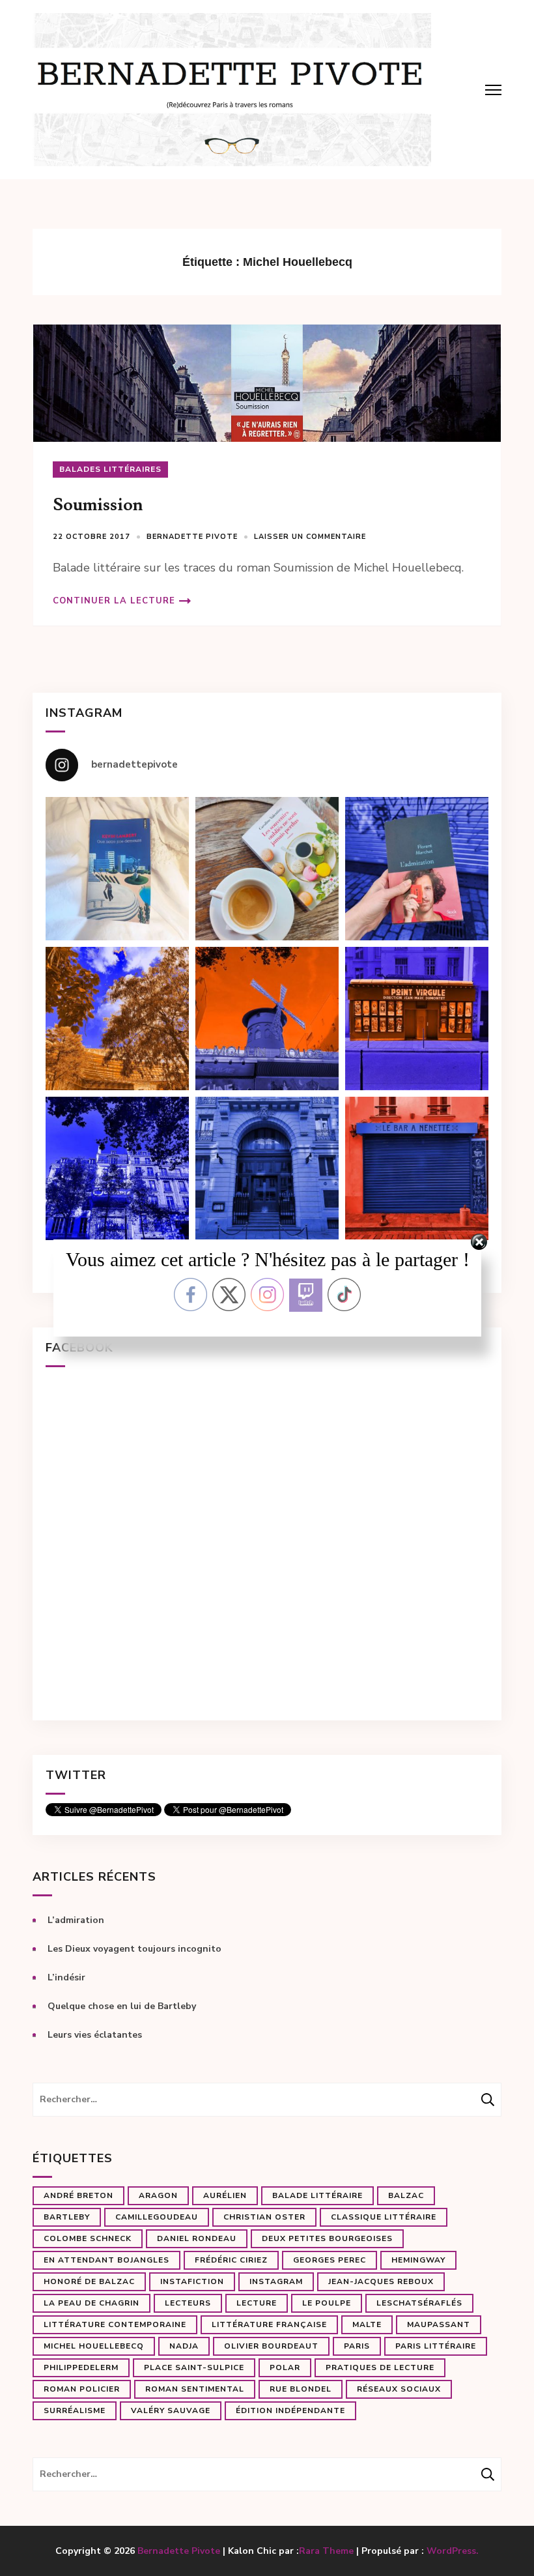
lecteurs (188, 2303)
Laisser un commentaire (310, 537)
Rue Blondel (301, 2389)
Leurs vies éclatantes (95, 2035)
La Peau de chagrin (91, 2303)
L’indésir (66, 1977)
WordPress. (453, 2551)
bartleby (67, 2217)
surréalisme (75, 2410)
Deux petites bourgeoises (327, 2238)
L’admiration (76, 1920)
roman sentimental (195, 2389)
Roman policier (82, 2389)
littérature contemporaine (115, 2324)
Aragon (158, 2195)
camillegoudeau (157, 2217)
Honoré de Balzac (89, 2281)
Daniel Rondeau (197, 2238)
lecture (257, 2303)
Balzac (406, 2195)
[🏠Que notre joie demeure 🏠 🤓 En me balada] (117, 869)
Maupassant (439, 2324)
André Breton (78, 2195)
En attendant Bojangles (106, 2260)
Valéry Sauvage (171, 2410)
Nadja (184, 2346)
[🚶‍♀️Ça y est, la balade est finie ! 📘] (417, 869)
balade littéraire (317, 2195)
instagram (276, 2281)
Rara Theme (326, 2551)
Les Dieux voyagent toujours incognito (134, 1949)
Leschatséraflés (419, 2303)
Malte (367, 2324)
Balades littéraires (110, 469)
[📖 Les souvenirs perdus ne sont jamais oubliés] (267, 869)
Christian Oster (264, 2217)
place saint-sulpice (194, 2367)
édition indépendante (290, 2410)
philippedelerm (81, 2367)
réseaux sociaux (399, 2389)
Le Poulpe (327, 2303)
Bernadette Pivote (192, 537)
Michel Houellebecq (94, 2346)
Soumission (98, 505)
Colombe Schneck (88, 2238)
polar (285, 2367)
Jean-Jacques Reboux (381, 2281)
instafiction (192, 2281)
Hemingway (418, 2260)
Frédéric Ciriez (231, 2260)
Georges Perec (330, 2260)
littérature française (269, 2324)
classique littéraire (384, 2217)
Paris (357, 2346)
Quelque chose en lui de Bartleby (122, 2006)
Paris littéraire (436, 2346)
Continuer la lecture (114, 601)
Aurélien (225, 2195)
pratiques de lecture (380, 2367)
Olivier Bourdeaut (271, 2346)
